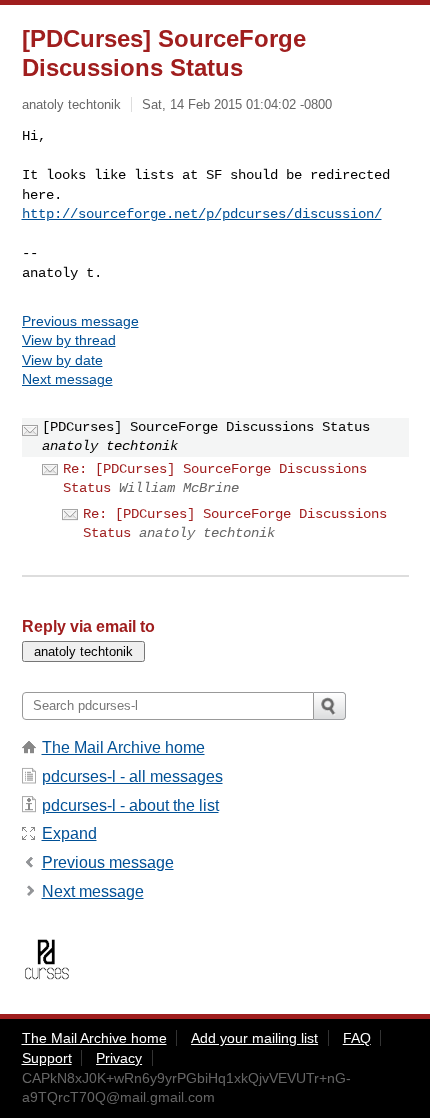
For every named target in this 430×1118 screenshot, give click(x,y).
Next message (67, 379)
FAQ (357, 1038)
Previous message (80, 321)
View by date (62, 360)
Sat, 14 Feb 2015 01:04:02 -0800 (237, 104)
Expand (69, 833)
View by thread (69, 340)
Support (47, 1058)
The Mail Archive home (123, 747)
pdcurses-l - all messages (132, 776)
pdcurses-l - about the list (130, 805)
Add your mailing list (254, 1038)
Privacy (119, 1058)
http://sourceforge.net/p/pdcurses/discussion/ (202, 214)
